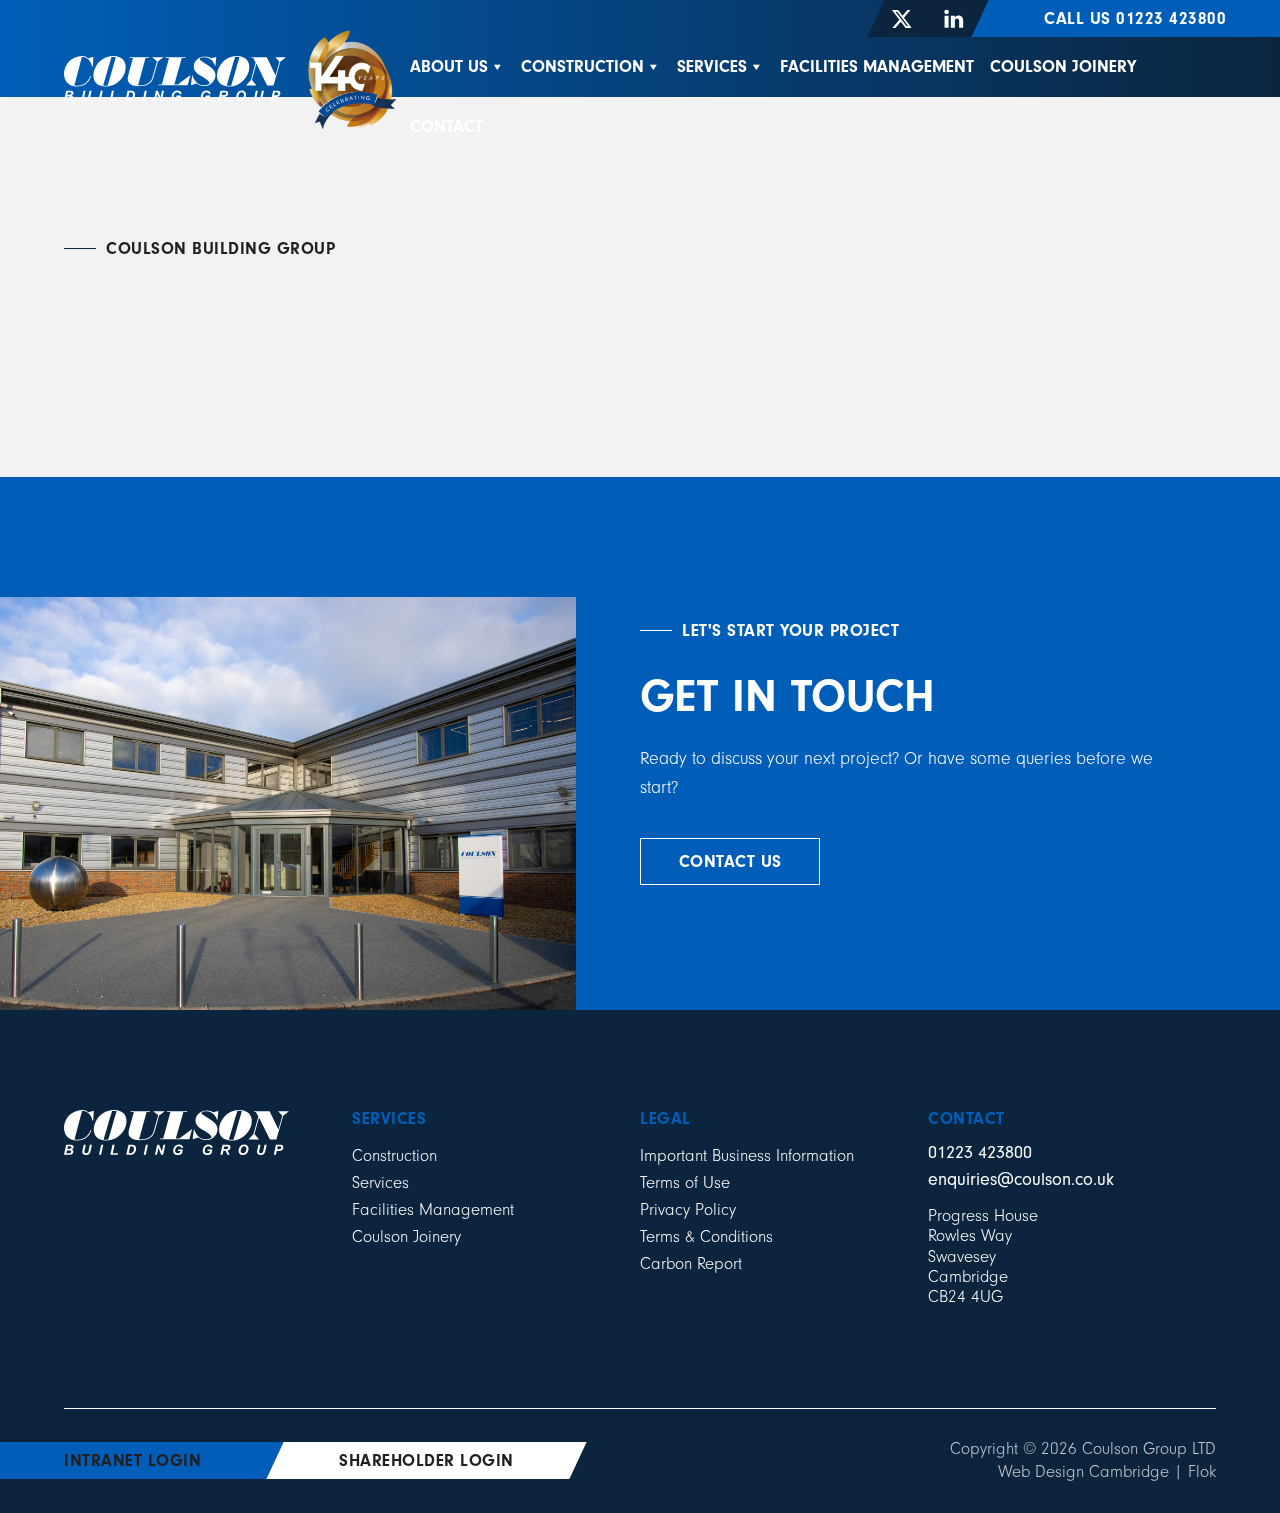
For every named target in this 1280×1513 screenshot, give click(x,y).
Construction (582, 66)
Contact (446, 126)
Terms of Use (685, 1182)
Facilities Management (877, 66)
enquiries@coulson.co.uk (1021, 1179)
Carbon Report (691, 1263)
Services (712, 66)
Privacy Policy (688, 1209)
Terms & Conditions (706, 1236)
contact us (730, 861)
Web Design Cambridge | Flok (1107, 1471)
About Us (449, 66)
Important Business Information (747, 1155)
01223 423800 (980, 1152)
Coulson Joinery (1063, 66)
